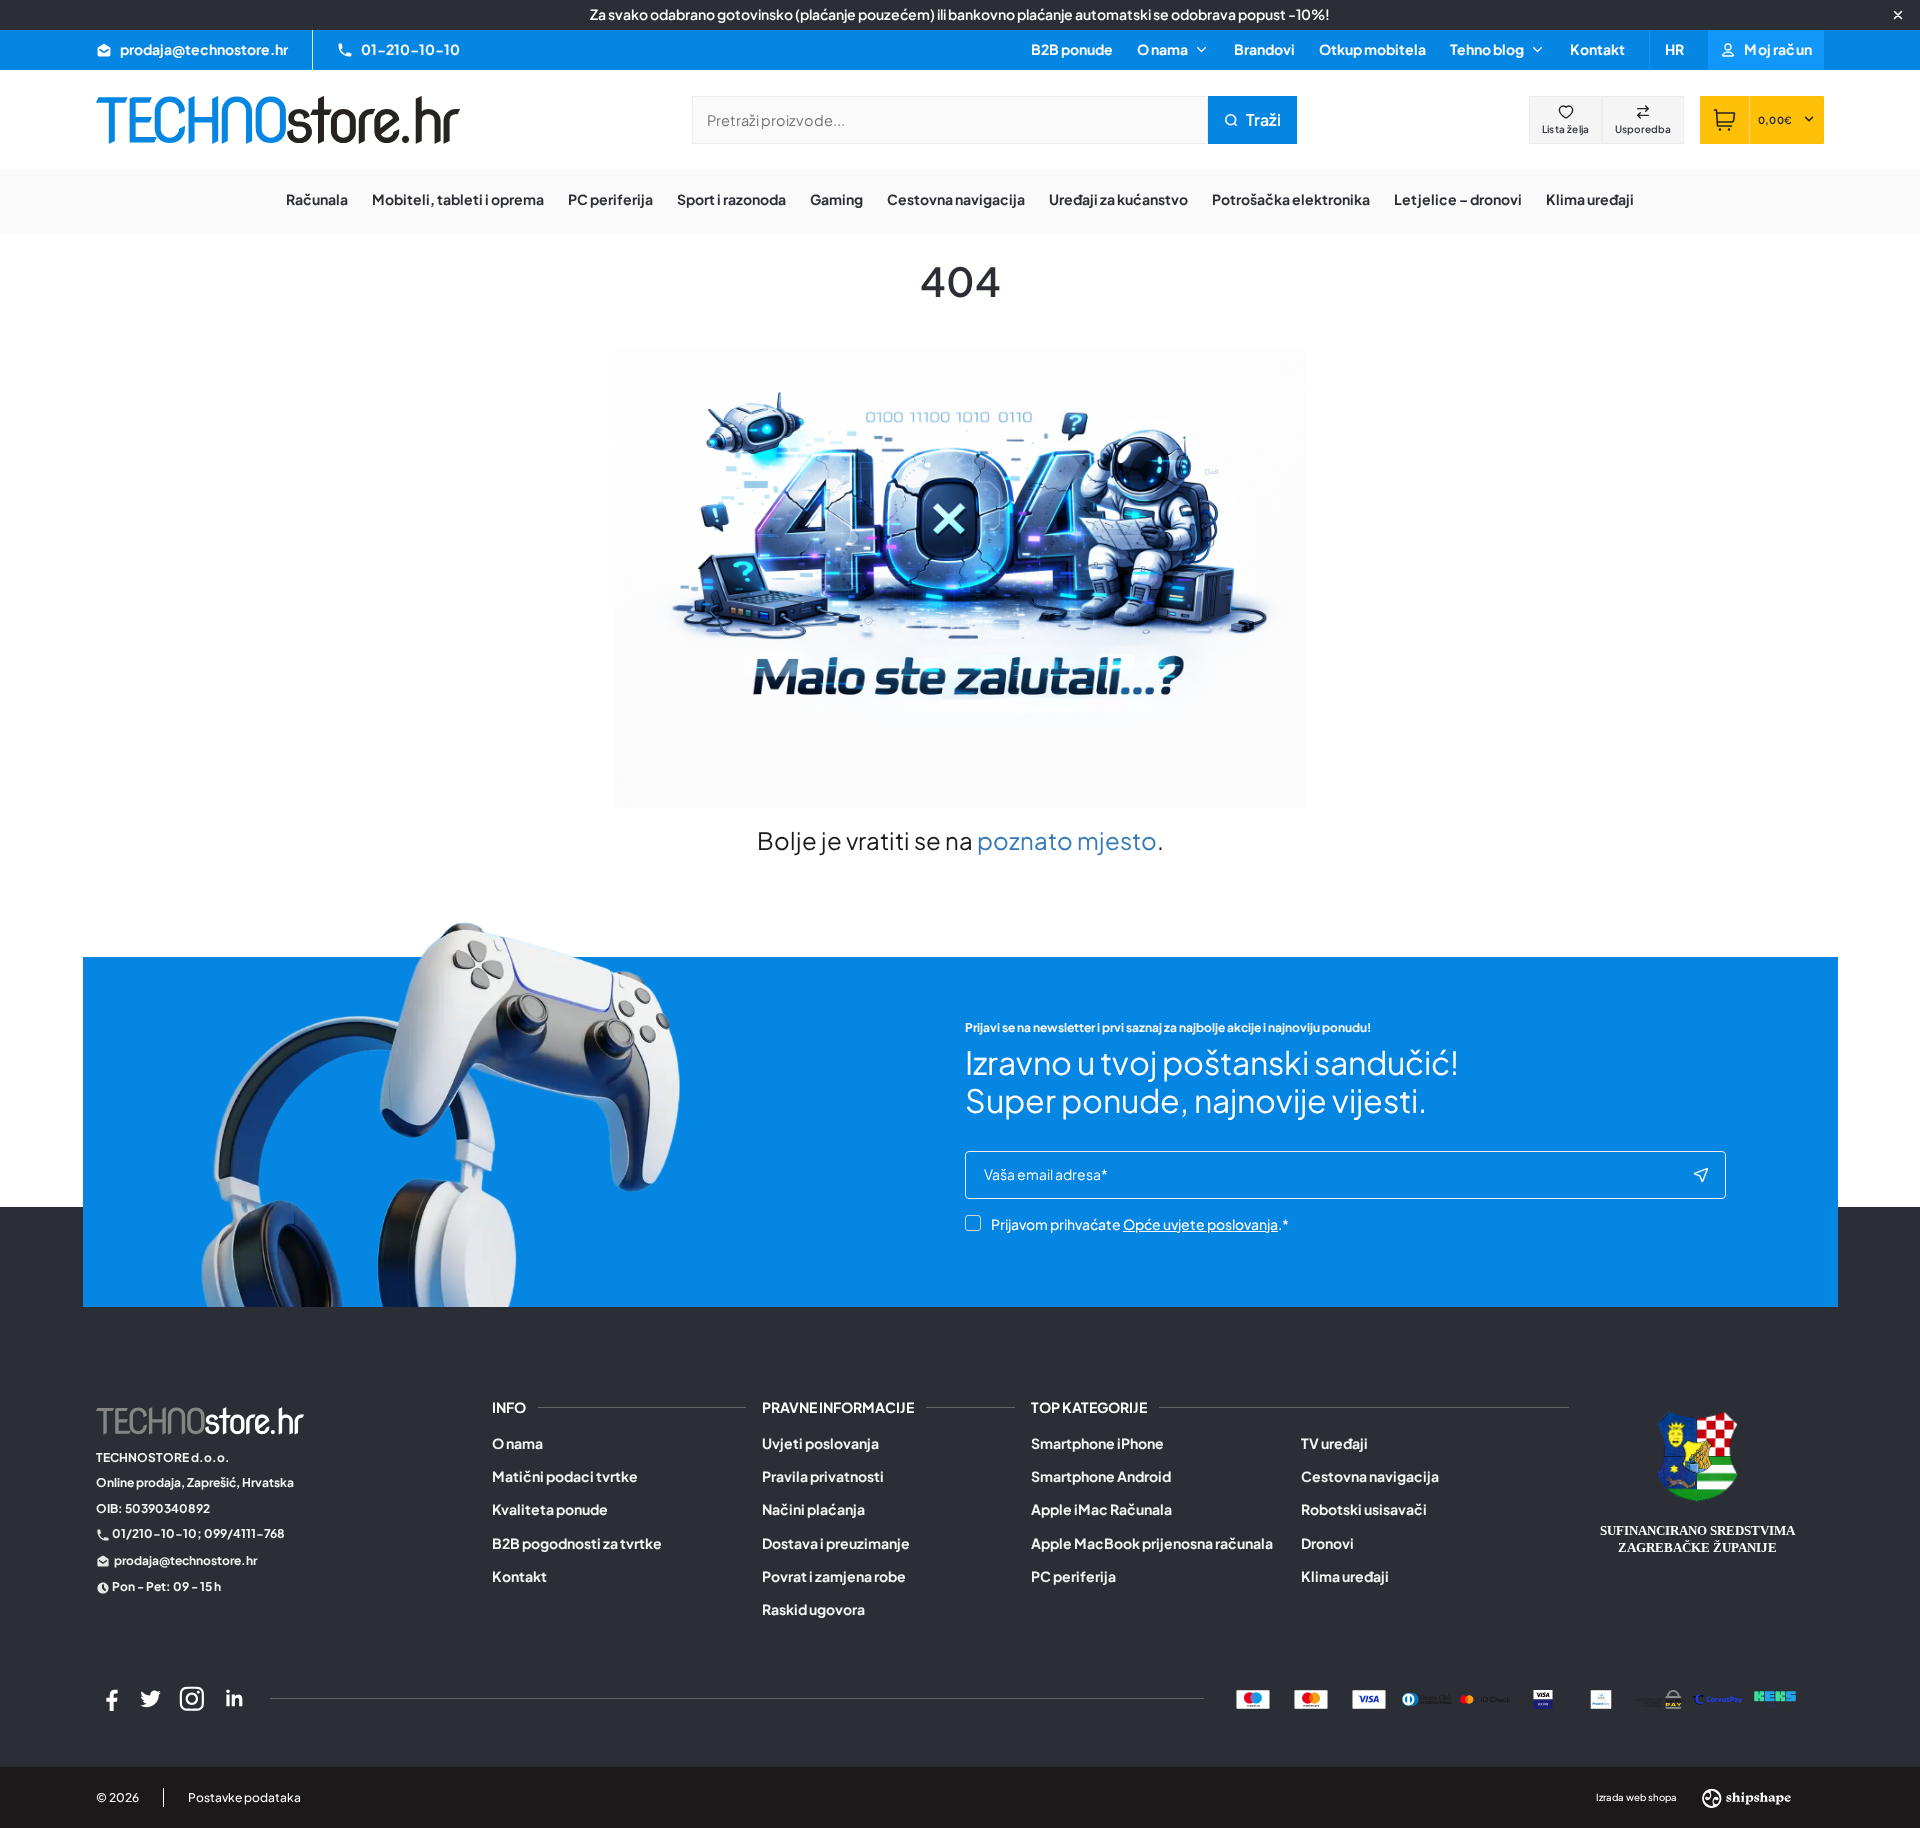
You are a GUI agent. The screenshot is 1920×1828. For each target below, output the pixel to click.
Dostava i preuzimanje (836, 1543)
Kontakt (1597, 49)
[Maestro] (1253, 1698)
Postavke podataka (244, 1797)
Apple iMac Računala (1101, 1509)
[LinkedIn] (234, 1699)
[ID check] (1485, 1698)
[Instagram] (192, 1699)
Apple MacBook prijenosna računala (1152, 1543)
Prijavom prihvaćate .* (1140, 1224)
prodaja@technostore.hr (185, 1560)
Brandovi (1264, 49)
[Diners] (1427, 1698)
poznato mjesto (1067, 840)
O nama (517, 1443)
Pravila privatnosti (823, 1476)
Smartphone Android (1101, 1476)
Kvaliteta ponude (550, 1509)
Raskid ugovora (813, 1609)
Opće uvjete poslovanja (1200, 1224)
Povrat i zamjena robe (834, 1576)
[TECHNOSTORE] (278, 120)
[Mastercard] (1311, 1698)
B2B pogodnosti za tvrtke (577, 1543)
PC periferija (1073, 1576)
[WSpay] (1659, 1698)
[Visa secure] (1543, 1698)
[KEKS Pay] (1775, 1698)
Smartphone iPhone (1097, 1443)
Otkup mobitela (1372, 49)
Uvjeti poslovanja (820, 1443)
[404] (1717, 1698)
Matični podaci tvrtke (565, 1476)
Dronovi (1327, 1543)
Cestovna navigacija (1370, 1476)
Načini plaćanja (813, 1509)
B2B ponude (1072, 49)
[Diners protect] (1601, 1698)
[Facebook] (109, 1699)
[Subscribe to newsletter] (1701, 1175)
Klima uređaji (1345, 1576)
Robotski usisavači (1364, 1509)
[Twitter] (151, 1699)
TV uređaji (1334, 1443)
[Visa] (1369, 1698)
